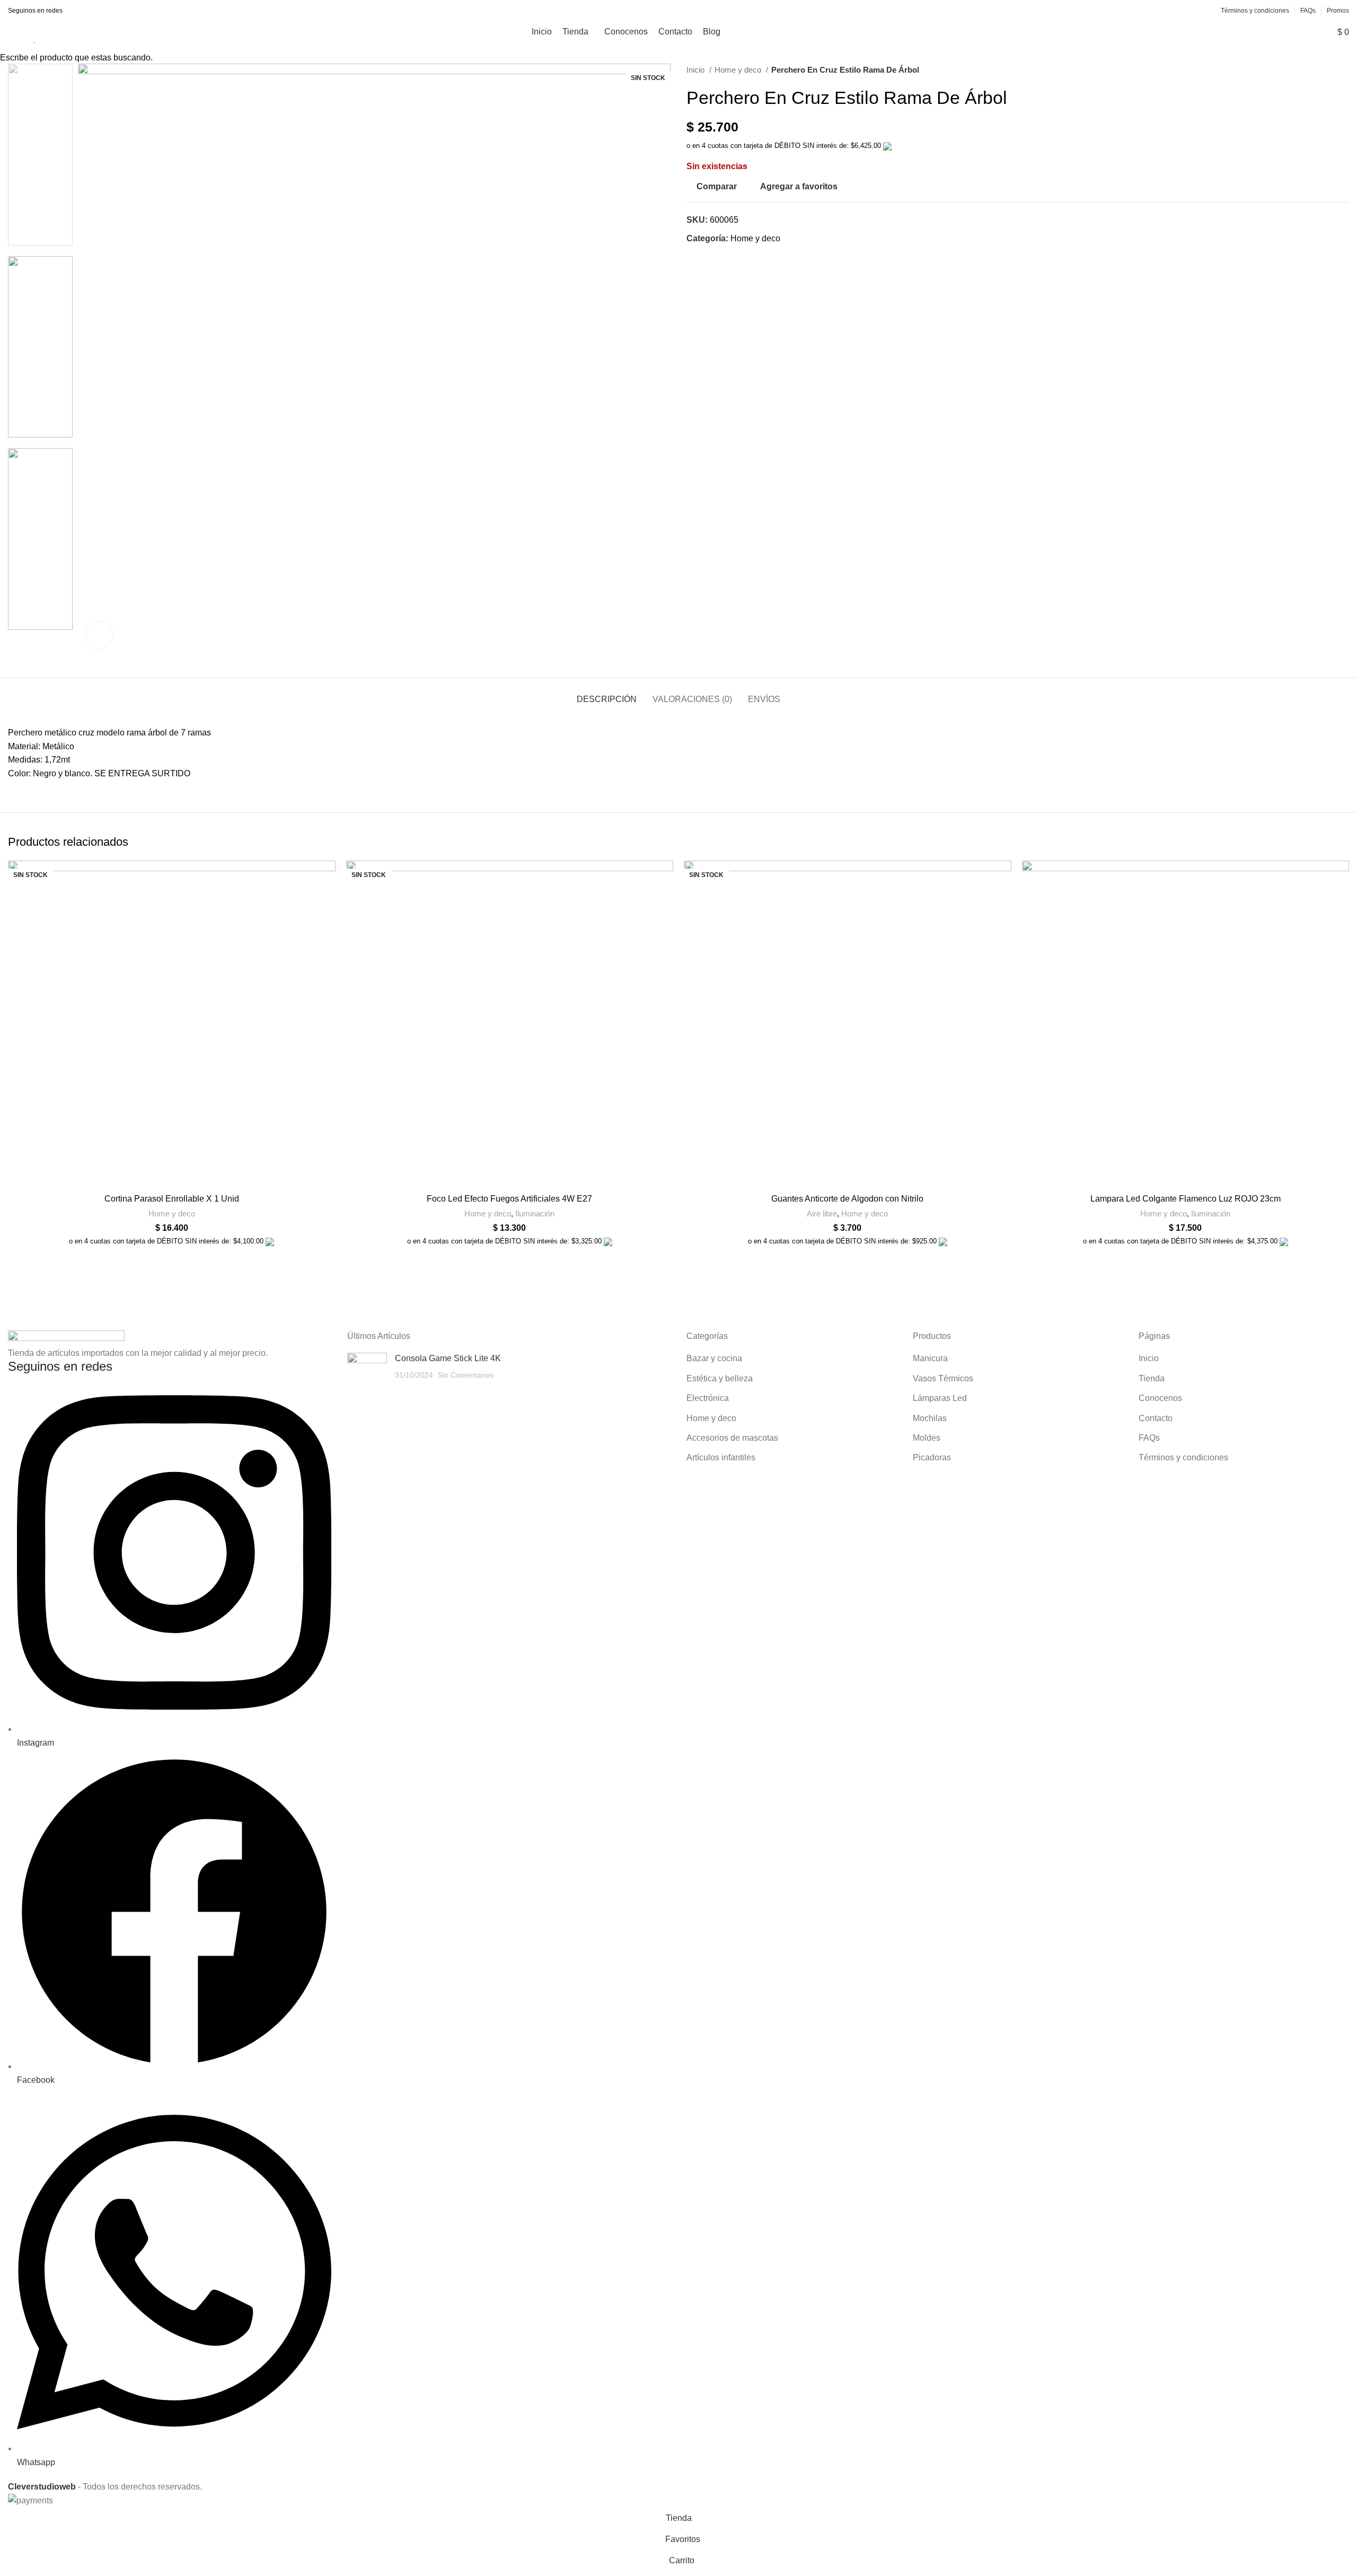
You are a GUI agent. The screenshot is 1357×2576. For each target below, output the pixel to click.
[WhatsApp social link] (104, 11)
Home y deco (172, 1213)
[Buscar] (1247, 32)
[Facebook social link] (79, 11)
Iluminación (535, 1213)
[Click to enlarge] (99, 635)
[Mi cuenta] (1265, 32)
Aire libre (822, 1213)
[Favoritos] (1284, 32)
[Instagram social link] (91, 11)
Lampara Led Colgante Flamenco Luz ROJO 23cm (1186, 1199)
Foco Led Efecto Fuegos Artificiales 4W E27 (509, 1199)
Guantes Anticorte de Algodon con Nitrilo (847, 1199)
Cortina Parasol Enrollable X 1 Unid (172, 1199)
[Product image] (172, 1024)
